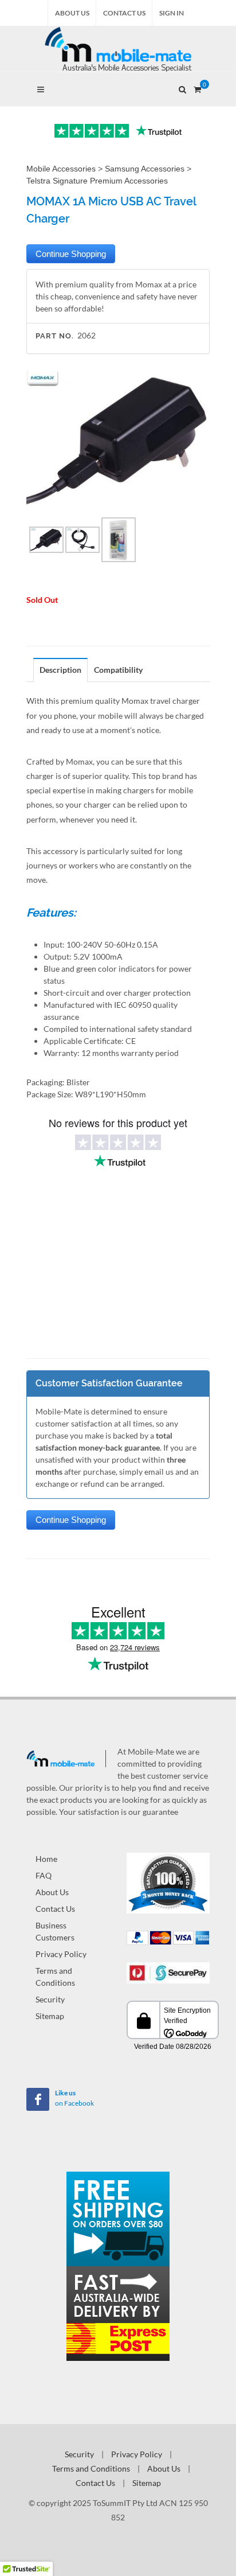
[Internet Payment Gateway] (168, 1972)
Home (46, 1859)
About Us (72, 13)
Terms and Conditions (55, 1977)
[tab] (61, 670)
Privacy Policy (61, 1954)
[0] (197, 88)
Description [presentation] (60, 670)
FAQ (44, 1875)
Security (50, 1999)
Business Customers (55, 1931)
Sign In (172, 13)
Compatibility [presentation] (118, 670)
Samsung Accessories (145, 169)
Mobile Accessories (61, 169)
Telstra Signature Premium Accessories (97, 181)
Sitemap (50, 2016)
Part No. (55, 336)
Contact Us (124, 13)
